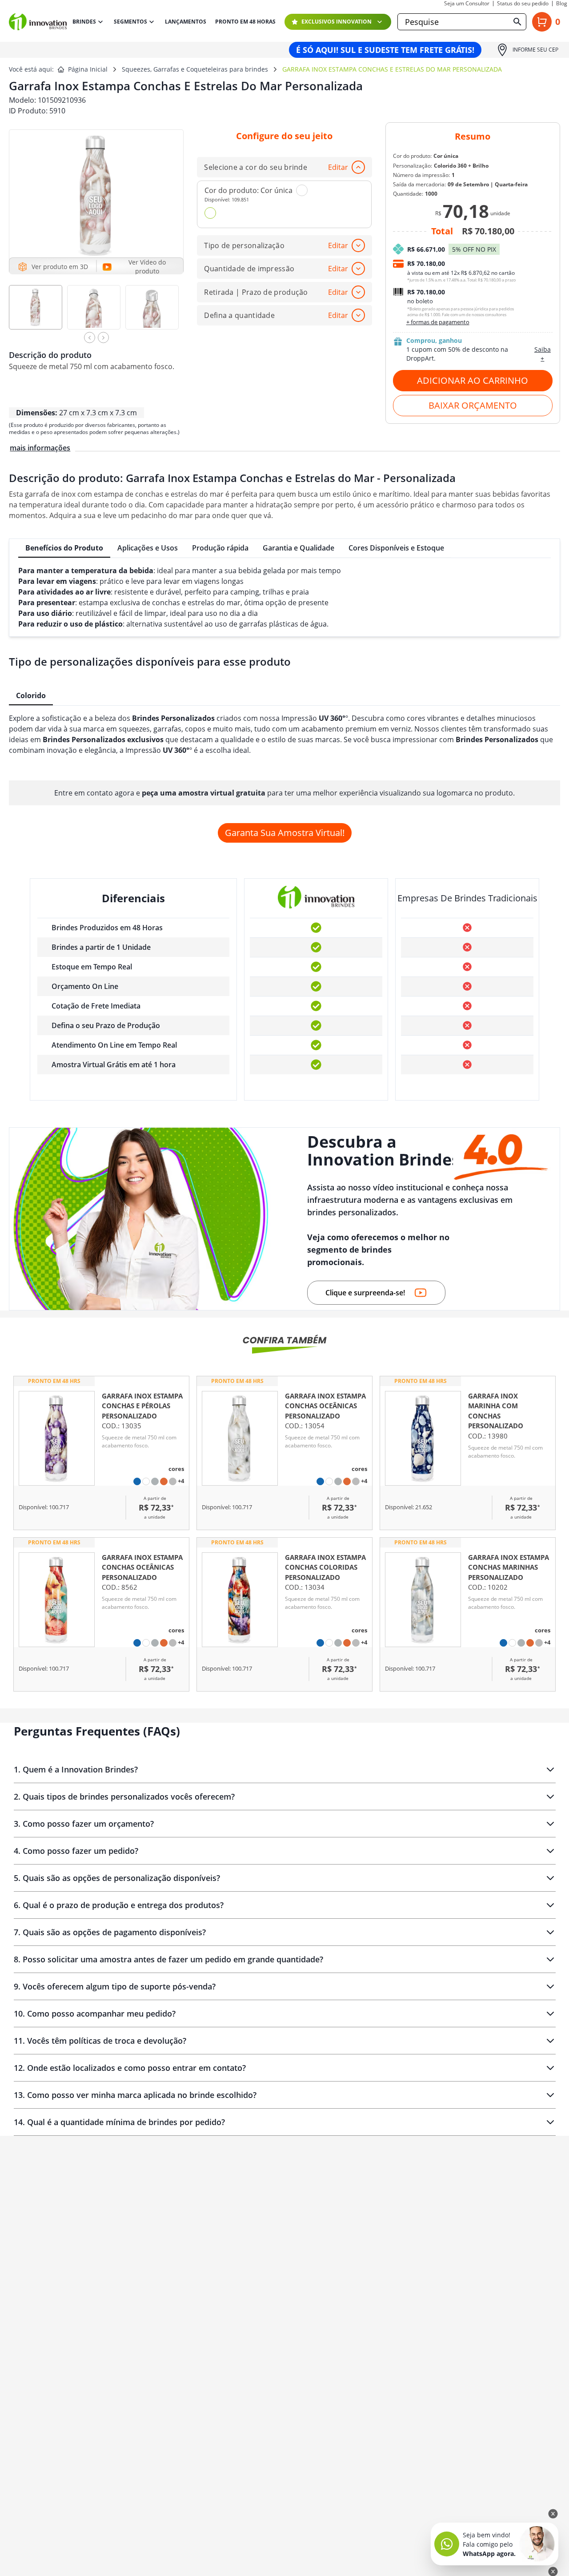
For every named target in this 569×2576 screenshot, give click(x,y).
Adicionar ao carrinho (473, 380)
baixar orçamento (473, 405)
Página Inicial (88, 69)
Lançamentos (186, 22)
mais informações (40, 448)
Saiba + (543, 354)
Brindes (84, 22)
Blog (562, 4)
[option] (38, 311)
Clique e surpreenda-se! (365, 1293)
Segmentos (130, 22)
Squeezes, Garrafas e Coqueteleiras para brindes (195, 69)
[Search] (517, 22)
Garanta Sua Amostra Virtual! (285, 833)
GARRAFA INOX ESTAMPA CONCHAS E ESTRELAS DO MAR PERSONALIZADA (392, 69)
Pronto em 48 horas (245, 22)
